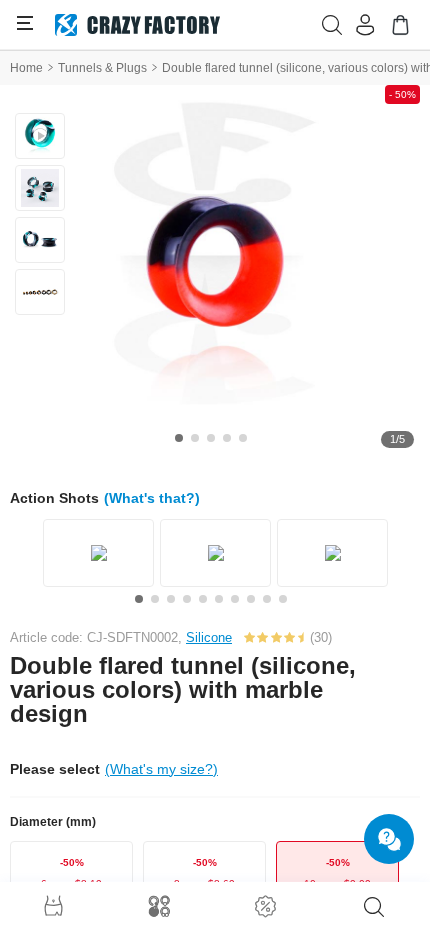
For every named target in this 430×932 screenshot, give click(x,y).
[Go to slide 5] (243, 438)
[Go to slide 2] (195, 438)
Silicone (209, 637)
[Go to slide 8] (251, 599)
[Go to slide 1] (179, 438)
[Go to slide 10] (283, 599)
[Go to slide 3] (211, 438)
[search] (374, 907)
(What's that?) (152, 498)
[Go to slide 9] (267, 599)
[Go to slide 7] (235, 599)
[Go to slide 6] (219, 599)
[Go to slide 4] (227, 438)
